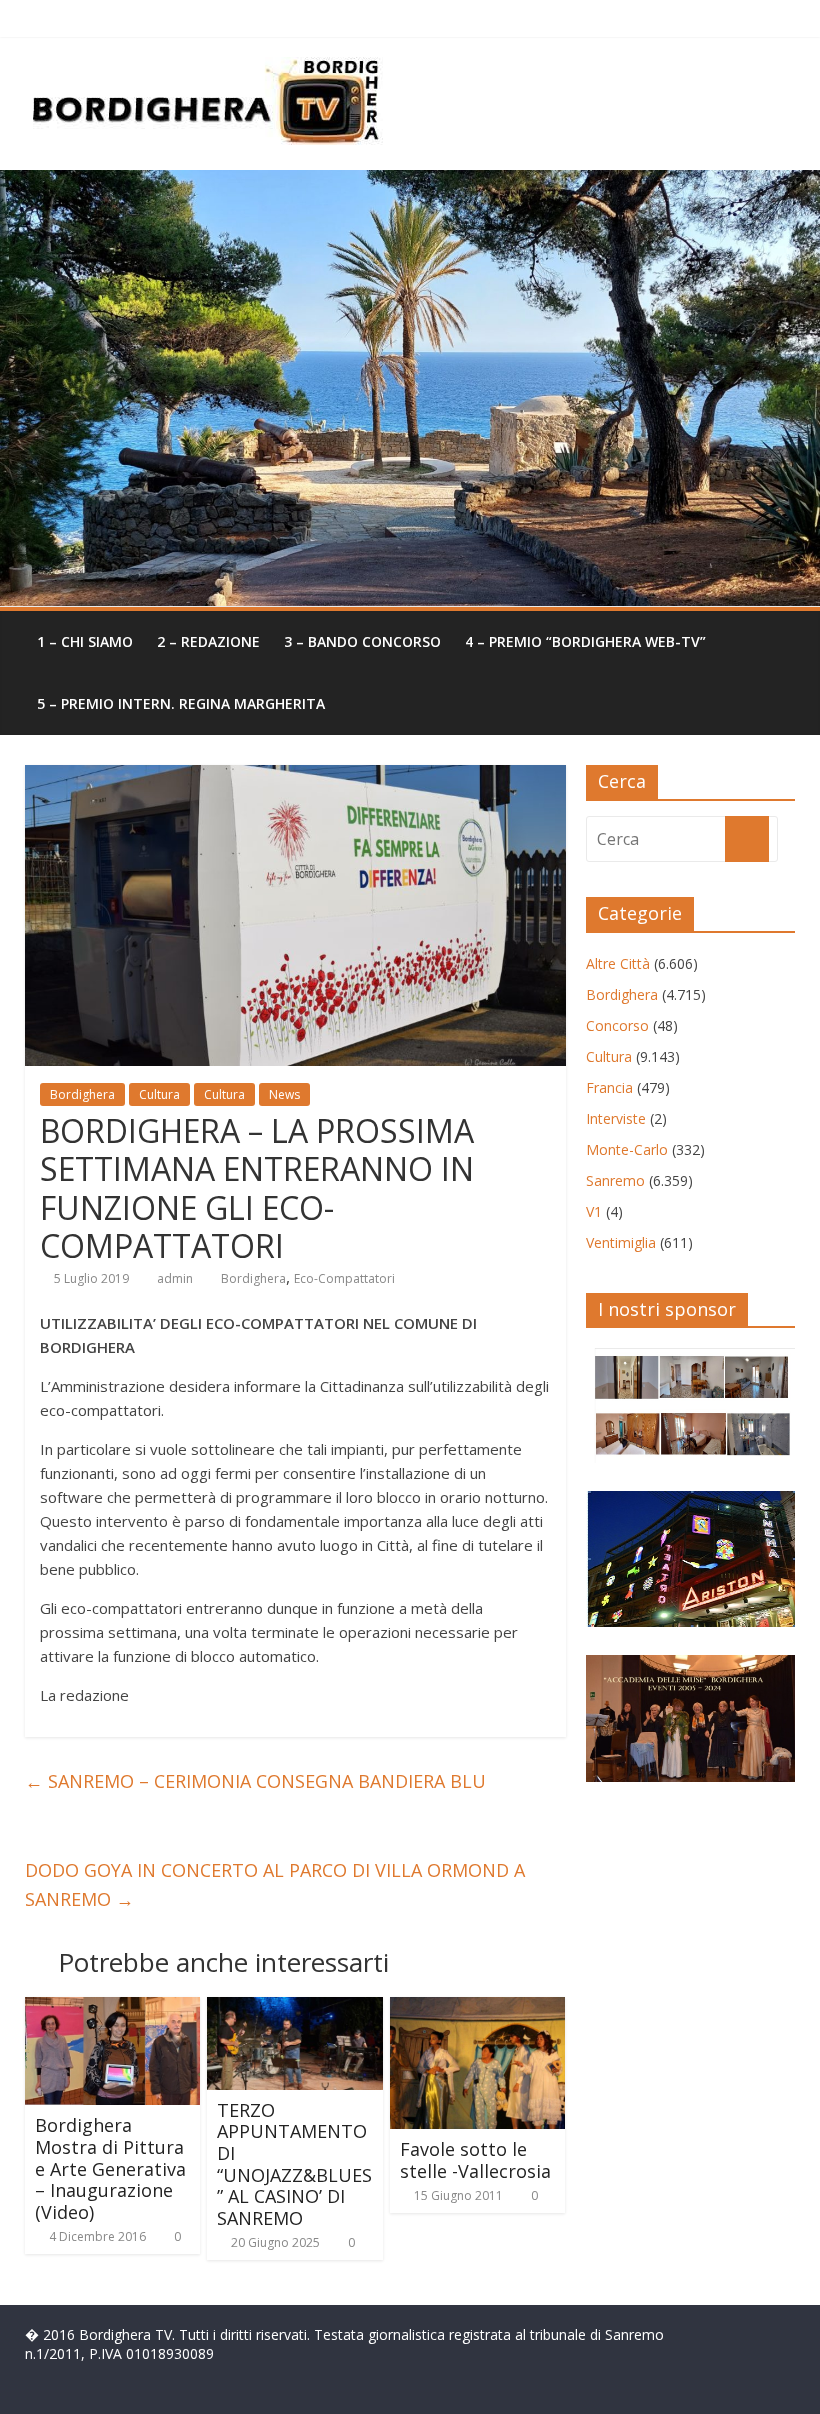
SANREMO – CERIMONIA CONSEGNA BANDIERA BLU (255, 1781)
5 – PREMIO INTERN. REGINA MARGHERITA (181, 703)
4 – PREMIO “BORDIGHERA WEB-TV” (585, 641)
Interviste (616, 1118)
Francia (609, 1087)
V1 (594, 1211)
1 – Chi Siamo (85, 641)
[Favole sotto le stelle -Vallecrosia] (478, 2009)
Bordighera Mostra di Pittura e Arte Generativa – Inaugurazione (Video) (110, 2168)
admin (175, 1278)
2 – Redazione (208, 641)
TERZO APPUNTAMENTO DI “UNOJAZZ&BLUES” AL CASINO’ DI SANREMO (294, 2164)
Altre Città (618, 963)
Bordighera (82, 1094)
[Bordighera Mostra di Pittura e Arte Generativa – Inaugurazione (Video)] (113, 2009)
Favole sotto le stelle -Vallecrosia (475, 2160)
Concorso (617, 1025)
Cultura (159, 1094)
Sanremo (615, 1180)
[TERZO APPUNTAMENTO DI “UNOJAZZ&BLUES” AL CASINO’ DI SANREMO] (295, 2009)
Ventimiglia (621, 1242)
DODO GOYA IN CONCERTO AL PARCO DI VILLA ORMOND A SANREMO (275, 1884)
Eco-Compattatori (344, 1278)
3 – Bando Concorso (362, 641)
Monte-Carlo (627, 1149)
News (284, 1094)
